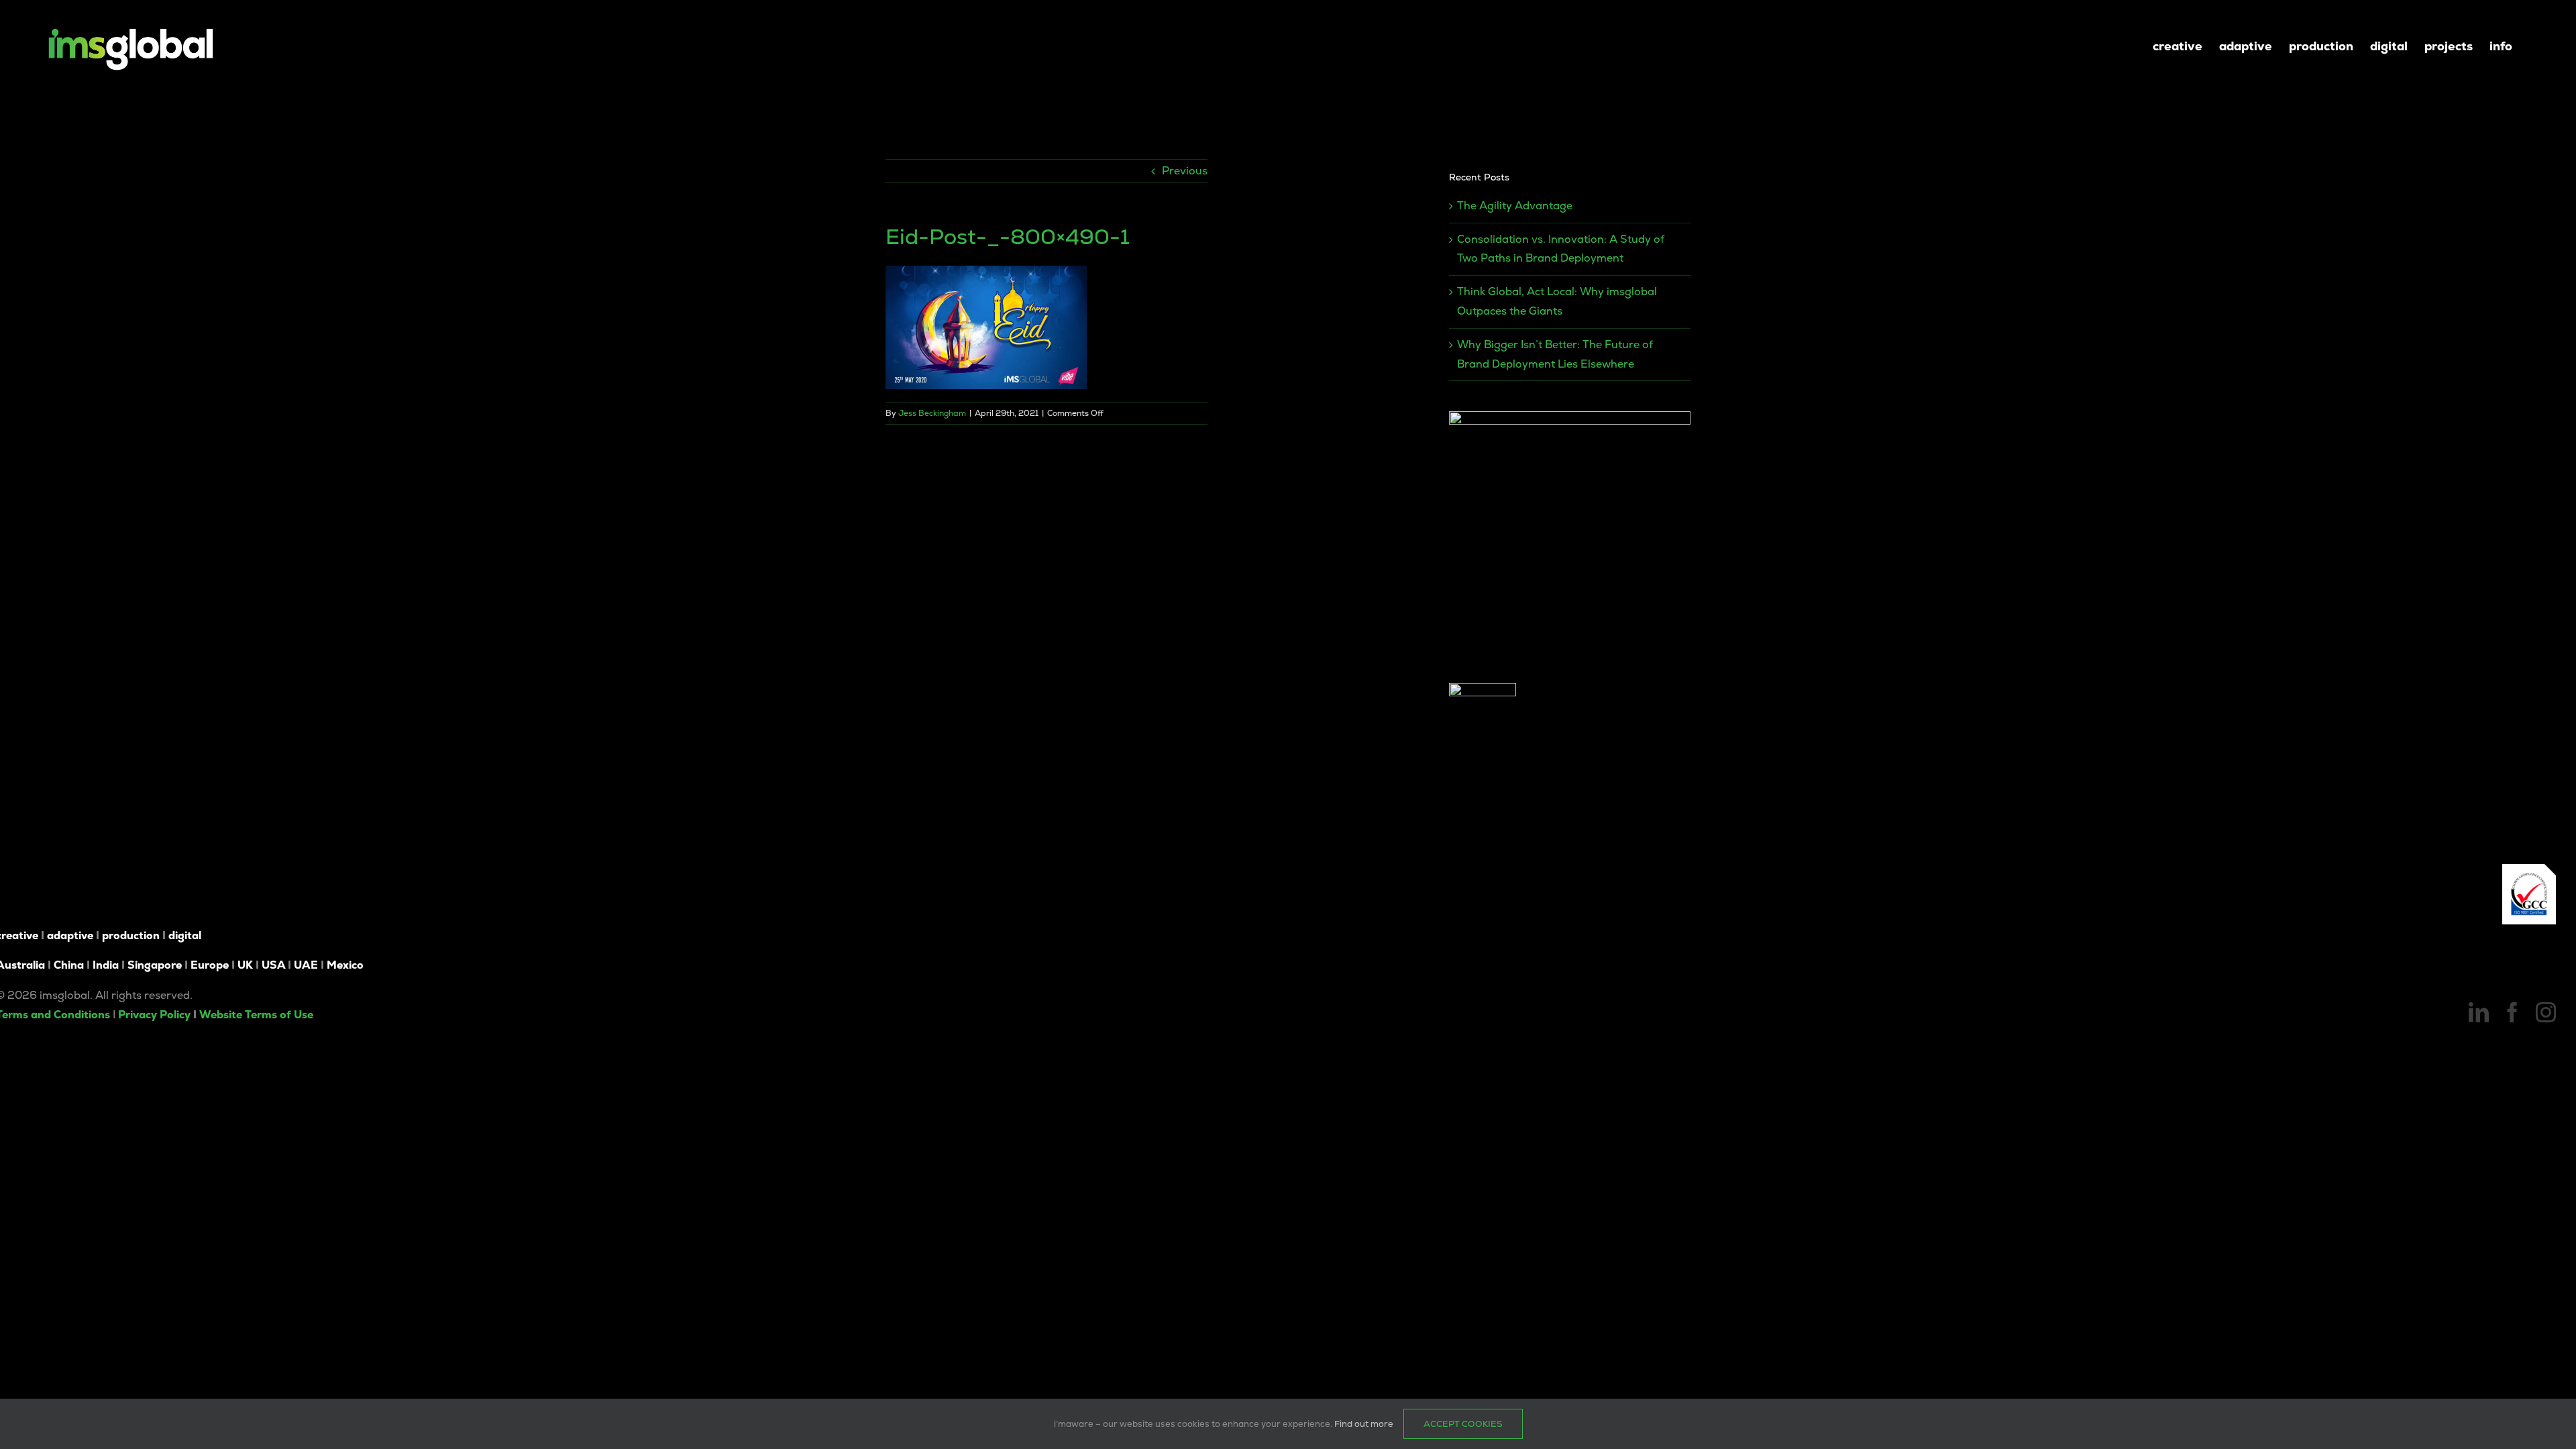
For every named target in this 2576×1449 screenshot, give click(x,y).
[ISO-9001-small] (2529, 869)
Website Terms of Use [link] (256, 1015)
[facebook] (2512, 1012)
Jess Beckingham (932, 413)
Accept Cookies (1463, 1424)
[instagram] (2546, 1012)
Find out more (1364, 1424)
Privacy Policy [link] (154, 1015)
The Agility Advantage (1515, 206)
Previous (1185, 171)
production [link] (131, 935)
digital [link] (185, 935)
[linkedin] (2479, 1012)
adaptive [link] (70, 935)
